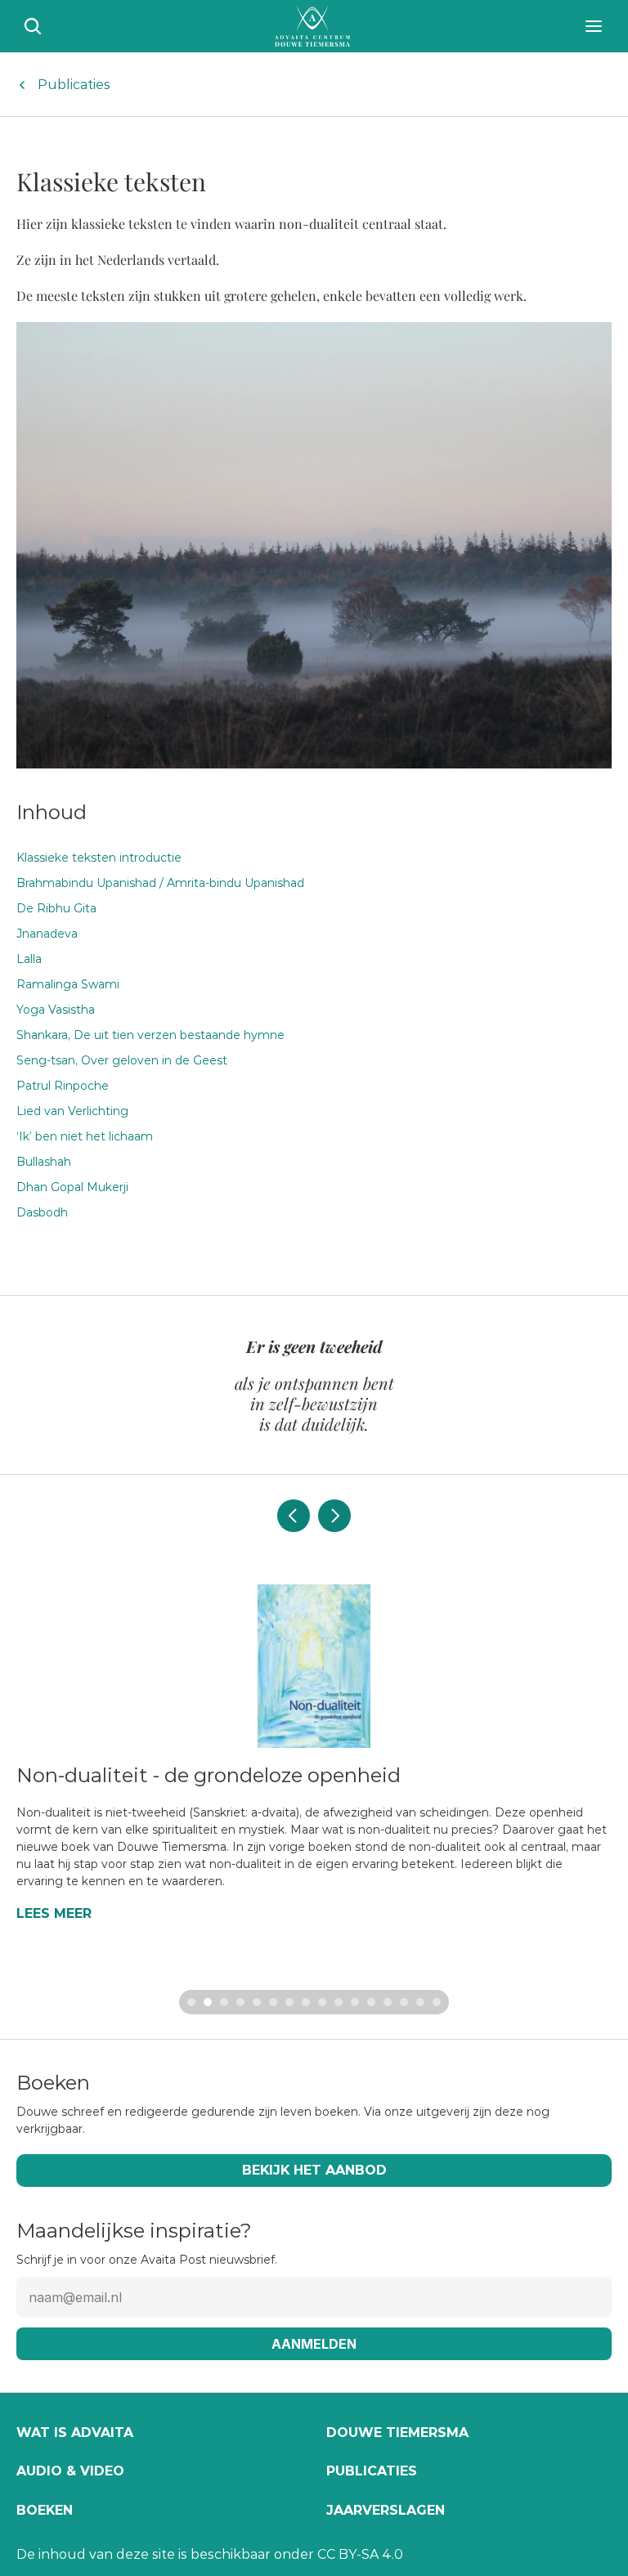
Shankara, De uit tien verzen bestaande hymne (150, 1035)
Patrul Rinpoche (63, 1086)
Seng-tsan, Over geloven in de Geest (122, 1060)
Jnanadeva (47, 934)
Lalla (29, 959)
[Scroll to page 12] (371, 2002)
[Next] (334, 1516)
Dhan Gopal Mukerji (72, 1187)
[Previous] (294, 1516)
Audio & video (70, 2471)
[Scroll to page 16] (439, 2002)
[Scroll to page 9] (322, 2002)
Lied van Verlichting (72, 1111)
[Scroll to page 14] (404, 2002)
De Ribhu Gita (56, 908)
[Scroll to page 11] (355, 2002)
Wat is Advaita (75, 2433)
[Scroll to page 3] (224, 2002)
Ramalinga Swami (68, 984)
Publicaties (74, 85)
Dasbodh (42, 1212)
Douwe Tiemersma (397, 2433)
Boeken (45, 2510)
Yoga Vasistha (56, 1010)
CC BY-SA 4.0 (360, 2554)
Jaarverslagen (386, 2510)
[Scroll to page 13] (388, 2002)
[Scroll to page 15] (420, 2002)
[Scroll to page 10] (339, 2002)
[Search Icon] (33, 26)
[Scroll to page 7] (289, 2002)
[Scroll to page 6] (273, 2002)
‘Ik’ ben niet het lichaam (85, 1136)
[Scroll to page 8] (306, 2002)
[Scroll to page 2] (208, 2002)
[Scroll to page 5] (257, 2002)
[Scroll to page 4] (240, 2002)
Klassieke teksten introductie (99, 858)
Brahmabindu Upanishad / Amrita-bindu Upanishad (160, 883)
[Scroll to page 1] (189, 2002)
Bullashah (44, 1162)
